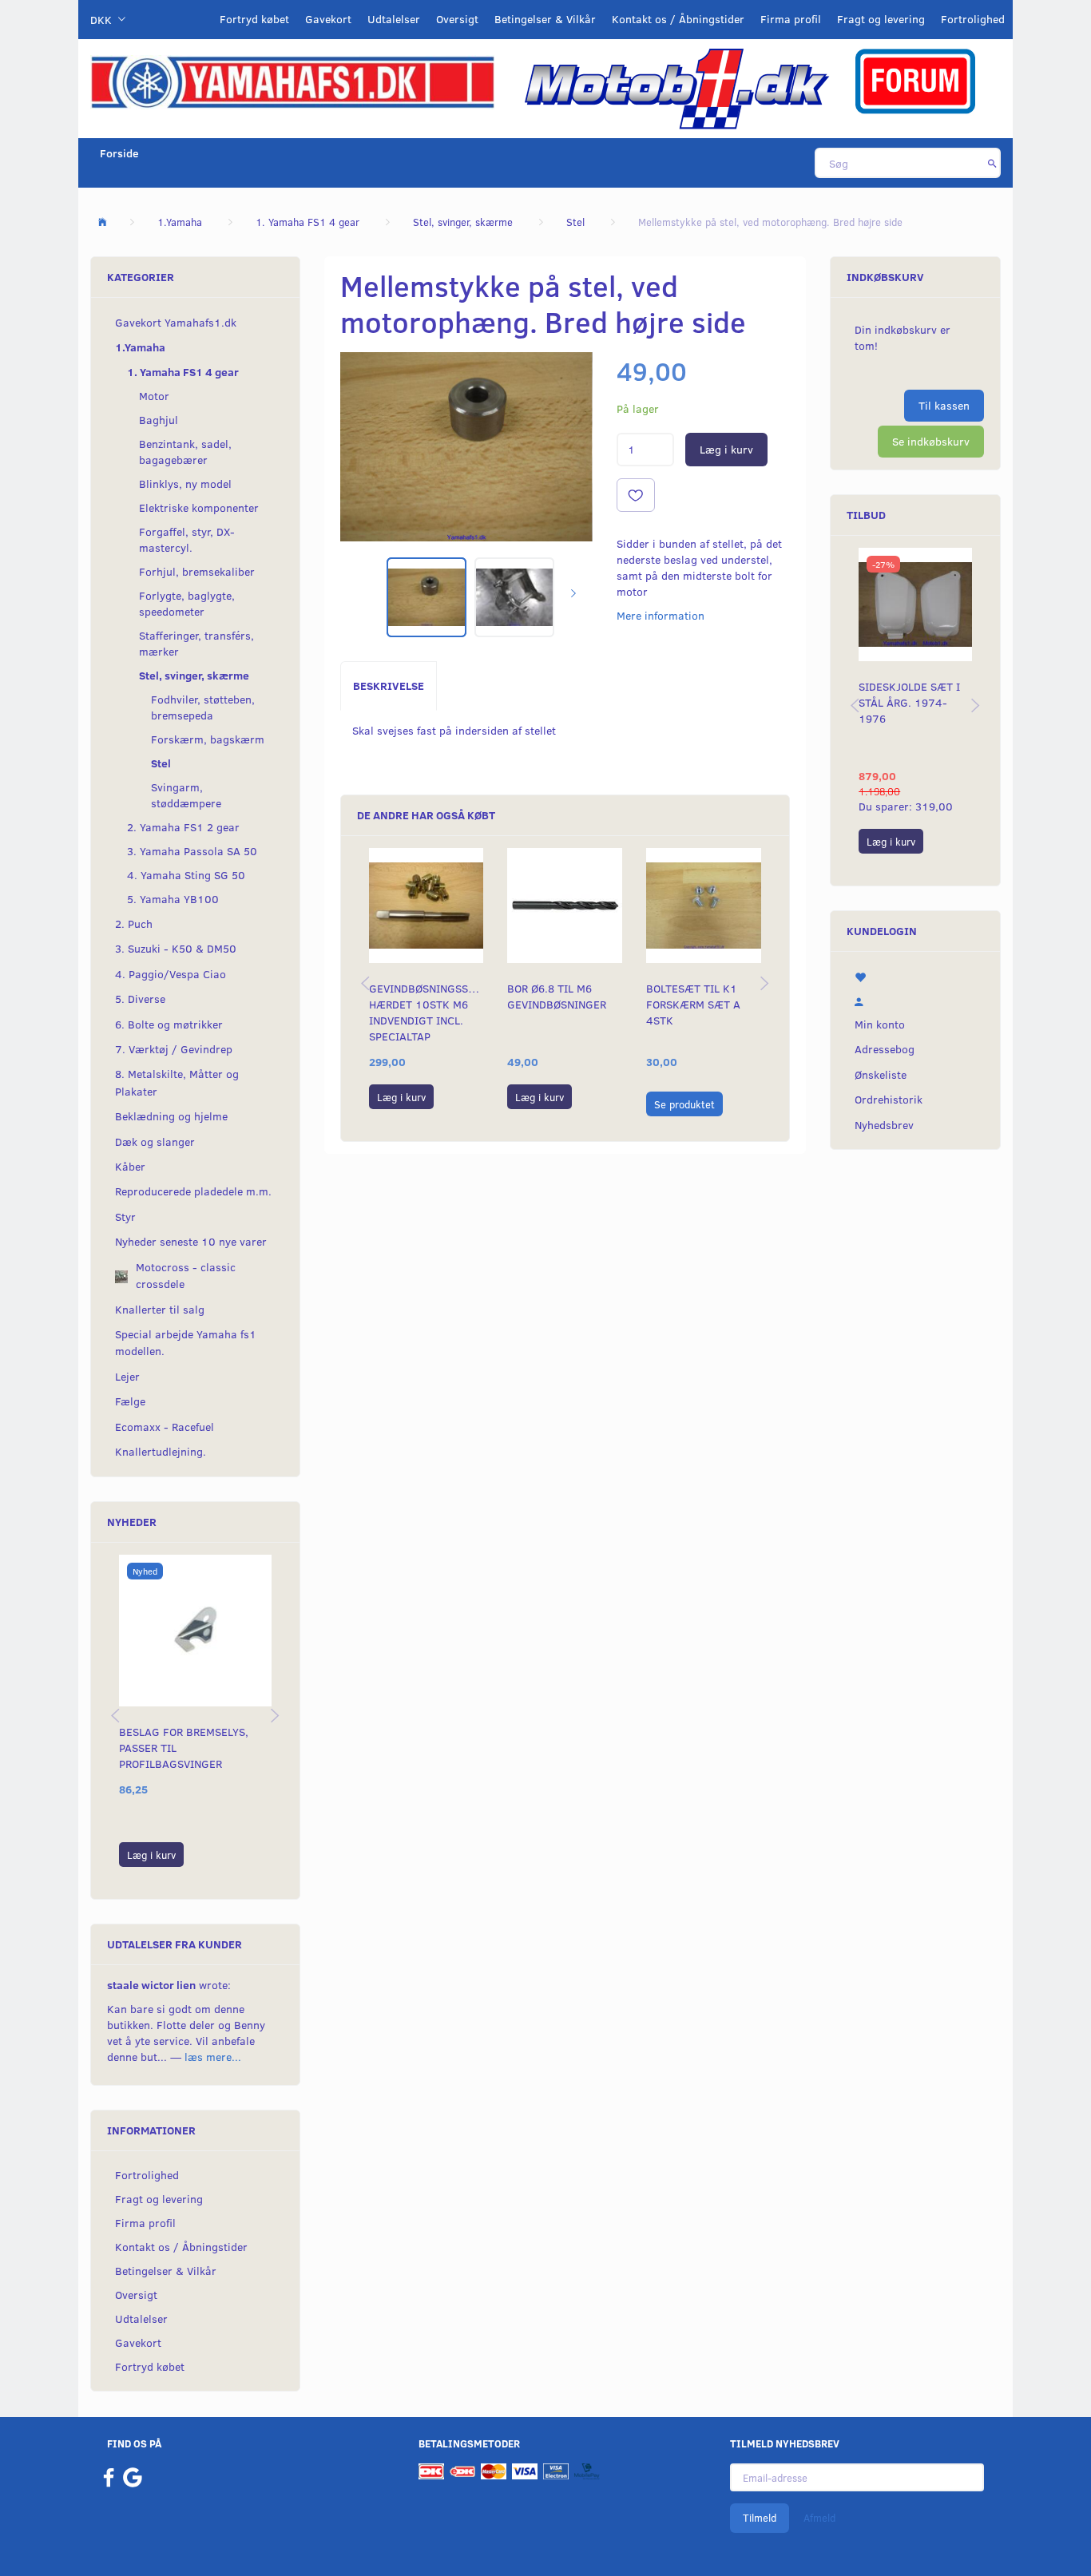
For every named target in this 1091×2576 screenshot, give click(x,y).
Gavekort (328, 19)
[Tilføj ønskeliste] (636, 495)
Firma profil (791, 19)
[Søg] (992, 163)
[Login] (915, 1000)
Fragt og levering (881, 19)
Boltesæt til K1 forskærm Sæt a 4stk (693, 1004)
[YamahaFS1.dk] (292, 81)
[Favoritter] (915, 976)
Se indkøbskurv (931, 441)
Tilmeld (760, 2518)
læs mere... (213, 2057)
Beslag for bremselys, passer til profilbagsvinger (184, 1748)
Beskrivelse (389, 686)
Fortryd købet (254, 19)
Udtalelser (394, 19)
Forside (119, 153)
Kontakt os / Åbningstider (678, 19)
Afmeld (819, 2518)
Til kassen (944, 405)
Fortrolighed (973, 19)
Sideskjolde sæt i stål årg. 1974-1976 (909, 702)
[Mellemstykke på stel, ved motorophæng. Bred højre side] (466, 447)
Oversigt (457, 19)
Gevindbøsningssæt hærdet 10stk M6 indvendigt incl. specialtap (426, 1012)
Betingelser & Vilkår (545, 19)
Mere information (661, 615)
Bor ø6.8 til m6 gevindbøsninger (557, 996)
